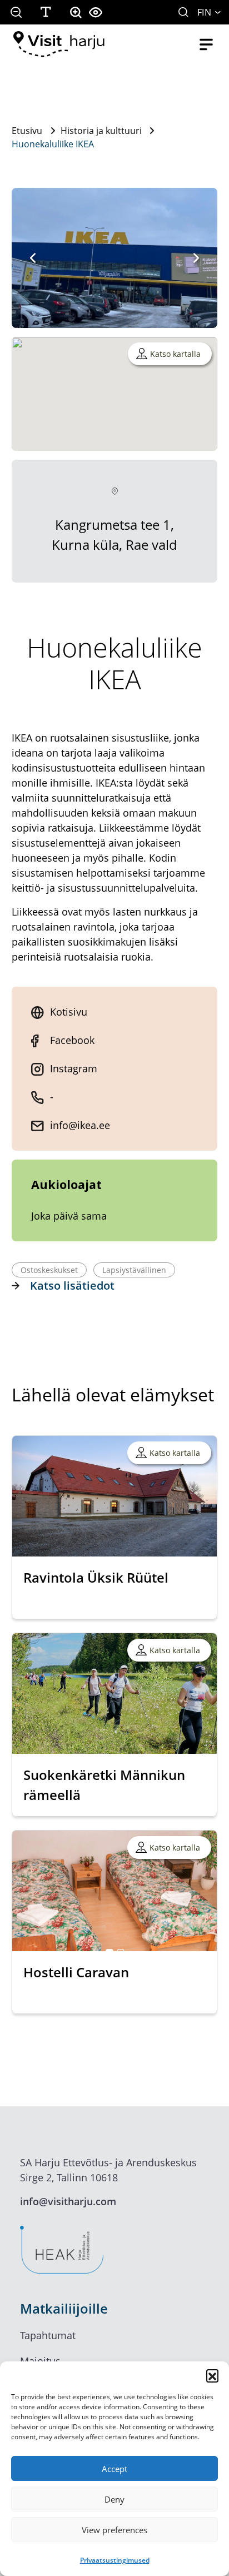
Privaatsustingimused (115, 2560)
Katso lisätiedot (72, 1285)
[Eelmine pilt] (33, 258)
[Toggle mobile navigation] (206, 44)
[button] (212, 2375)
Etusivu (27, 131)
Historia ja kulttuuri (101, 131)
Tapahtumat (48, 2335)
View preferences (114, 2530)
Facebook (72, 1040)
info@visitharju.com (68, 2201)
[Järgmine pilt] (196, 258)
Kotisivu (69, 1012)
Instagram (74, 1068)
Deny (114, 2499)
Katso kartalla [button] (175, 354)
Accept (114, 2469)
